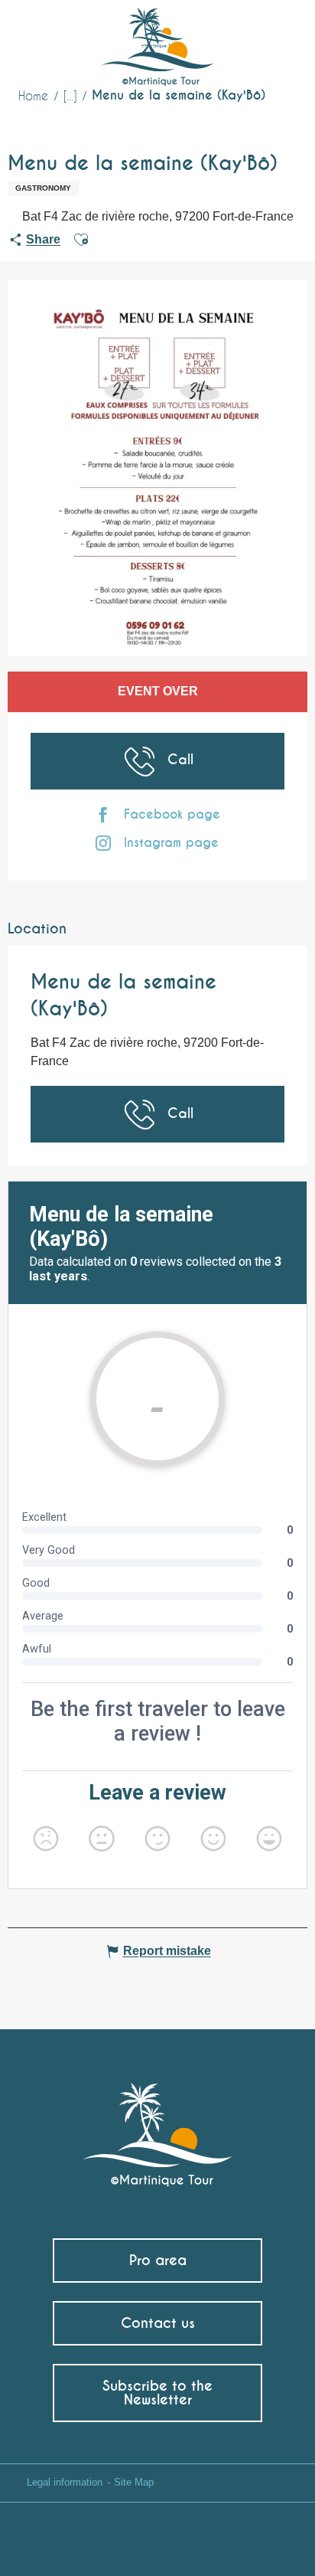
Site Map (134, 2482)
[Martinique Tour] (158, 2127)
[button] (274, 35)
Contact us (158, 2323)
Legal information (65, 2482)
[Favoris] (240, 34)
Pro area (158, 2260)
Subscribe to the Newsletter (157, 2393)
